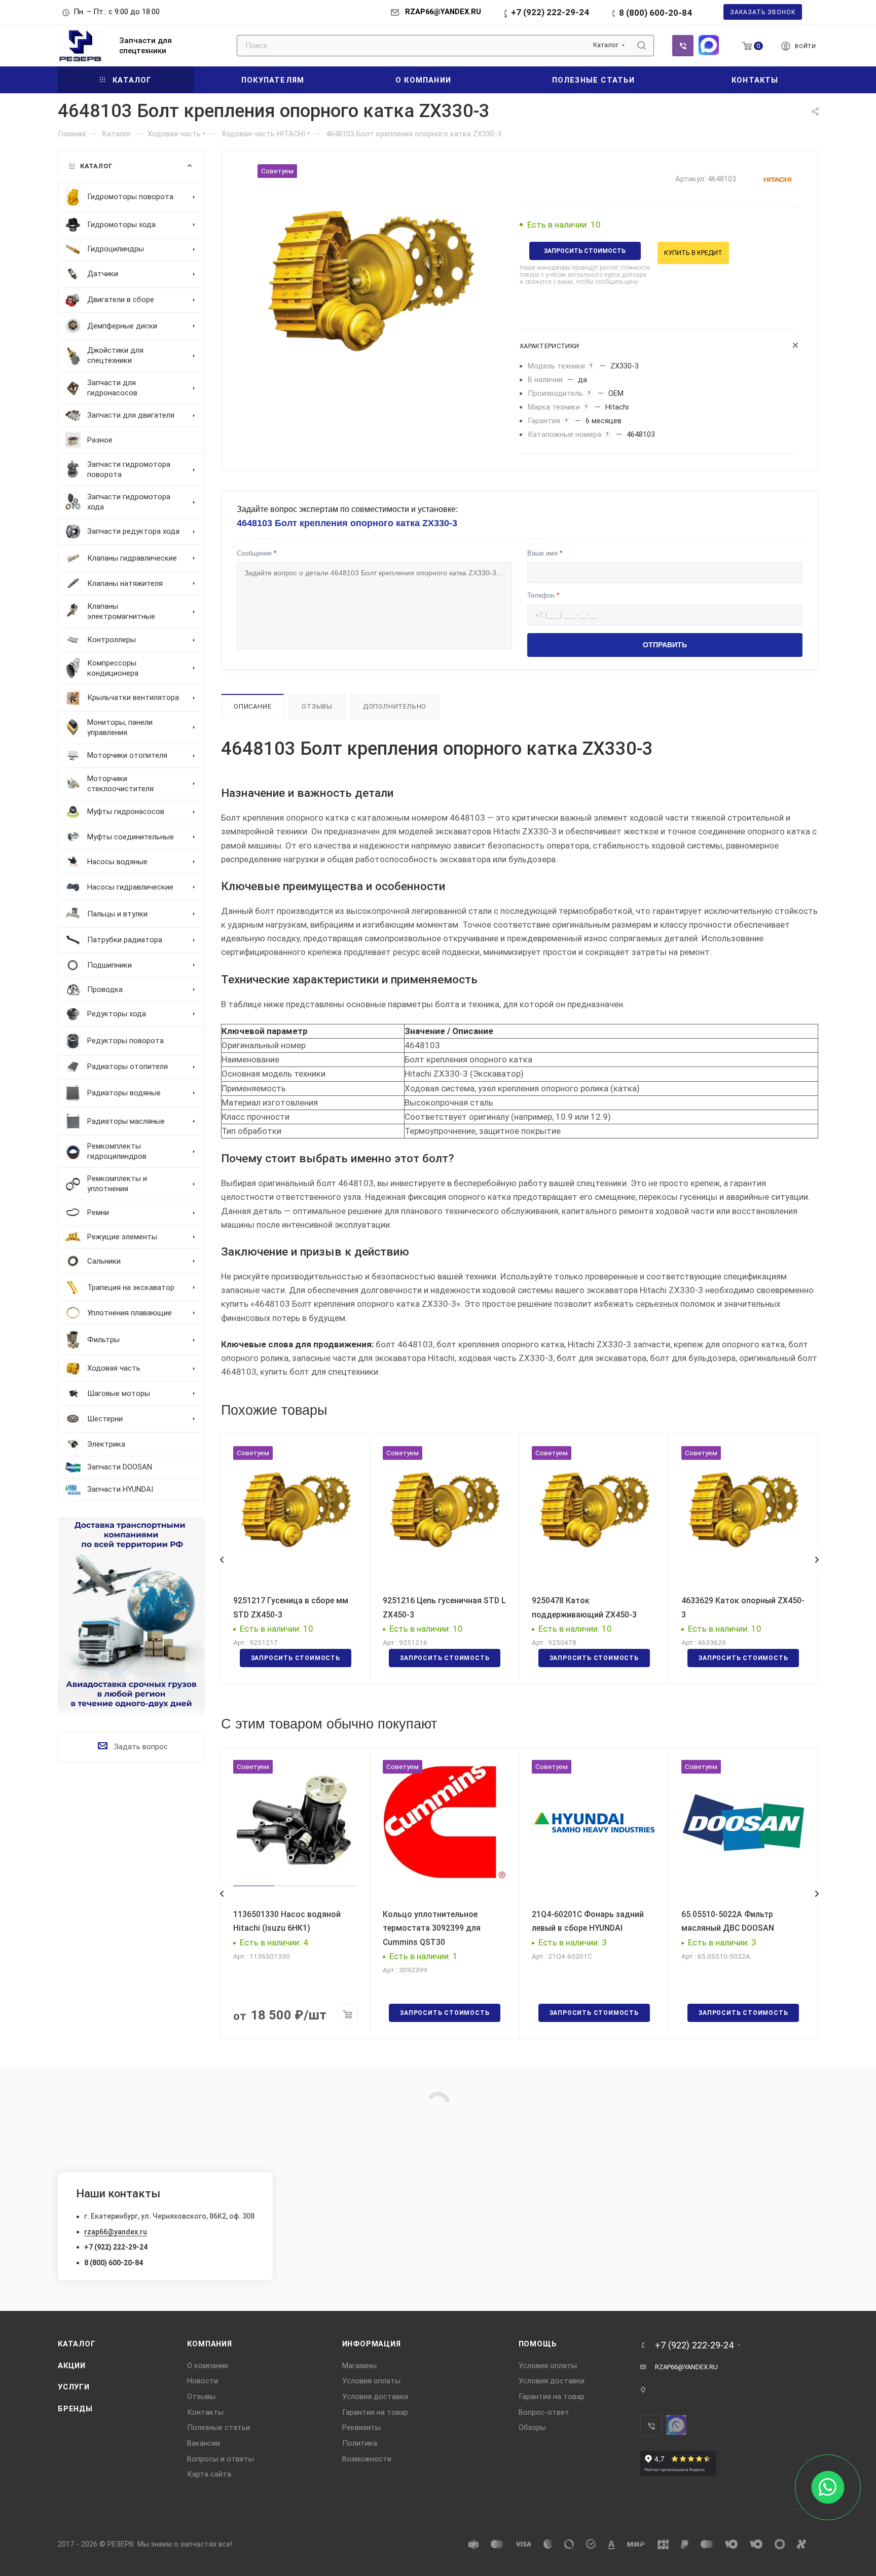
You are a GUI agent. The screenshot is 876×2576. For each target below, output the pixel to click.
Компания (209, 2344)
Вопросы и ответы (221, 2459)
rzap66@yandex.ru (116, 2232)
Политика (360, 2443)
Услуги (74, 2387)
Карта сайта (209, 2474)
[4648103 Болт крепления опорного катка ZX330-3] (371, 278)
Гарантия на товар (375, 2412)
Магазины (359, 2366)
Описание (252, 706)
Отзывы (317, 706)
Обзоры (532, 2427)
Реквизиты (361, 2427)
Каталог (77, 2344)
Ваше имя (545, 553)
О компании (208, 2366)
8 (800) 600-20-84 (655, 13)
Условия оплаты (371, 2381)
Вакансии (204, 2443)
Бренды (75, 2409)
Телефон (543, 595)
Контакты (205, 2412)
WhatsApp (709, 45)
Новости (203, 2381)
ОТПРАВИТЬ (665, 645)
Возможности (367, 2459)
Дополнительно (395, 706)
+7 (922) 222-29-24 (550, 12)
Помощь (538, 2344)
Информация (372, 2344)
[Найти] (642, 46)
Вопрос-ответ (544, 2412)
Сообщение (257, 553)
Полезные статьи (218, 2427)
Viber (683, 46)
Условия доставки (375, 2397)
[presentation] (222, 1560)
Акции (72, 2366)
